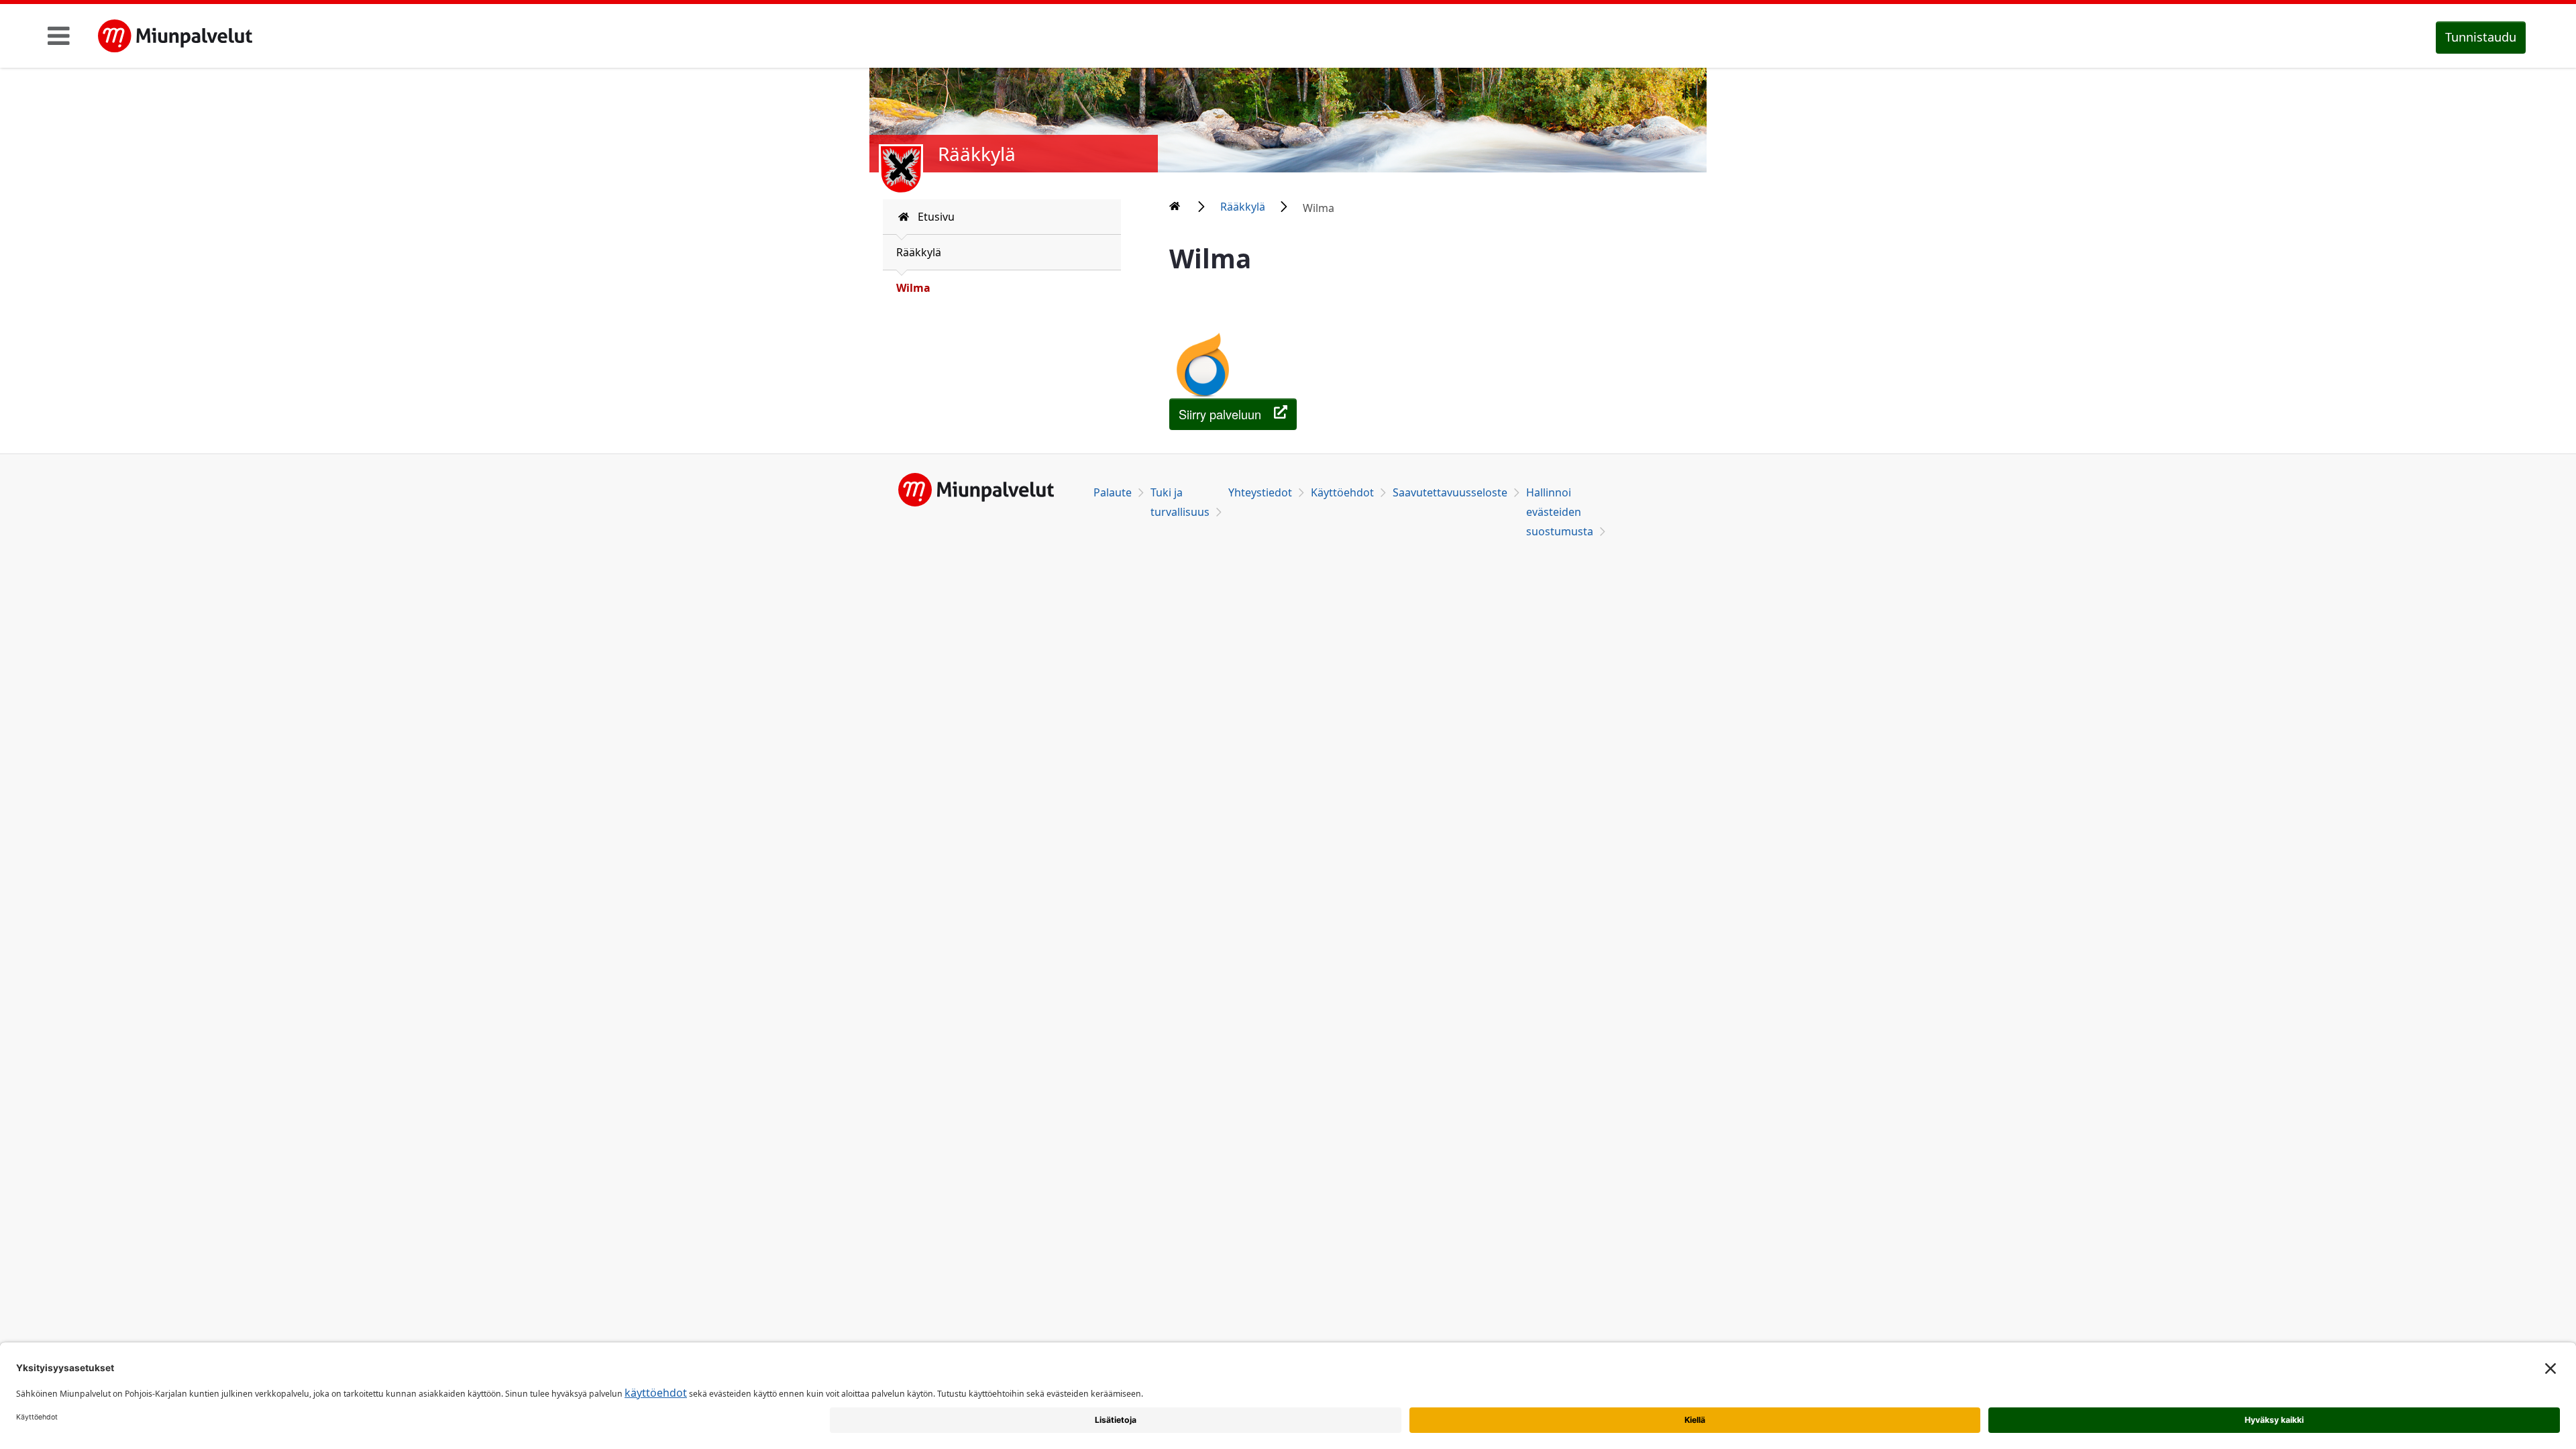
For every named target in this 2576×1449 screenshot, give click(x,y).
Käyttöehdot (1342, 492)
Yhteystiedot (1260, 492)
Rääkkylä (919, 252)
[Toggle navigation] (59, 36)
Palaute (1113, 492)
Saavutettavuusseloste (1450, 492)
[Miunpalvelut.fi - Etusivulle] (175, 36)
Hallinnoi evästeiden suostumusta (1560, 512)
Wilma (913, 288)
